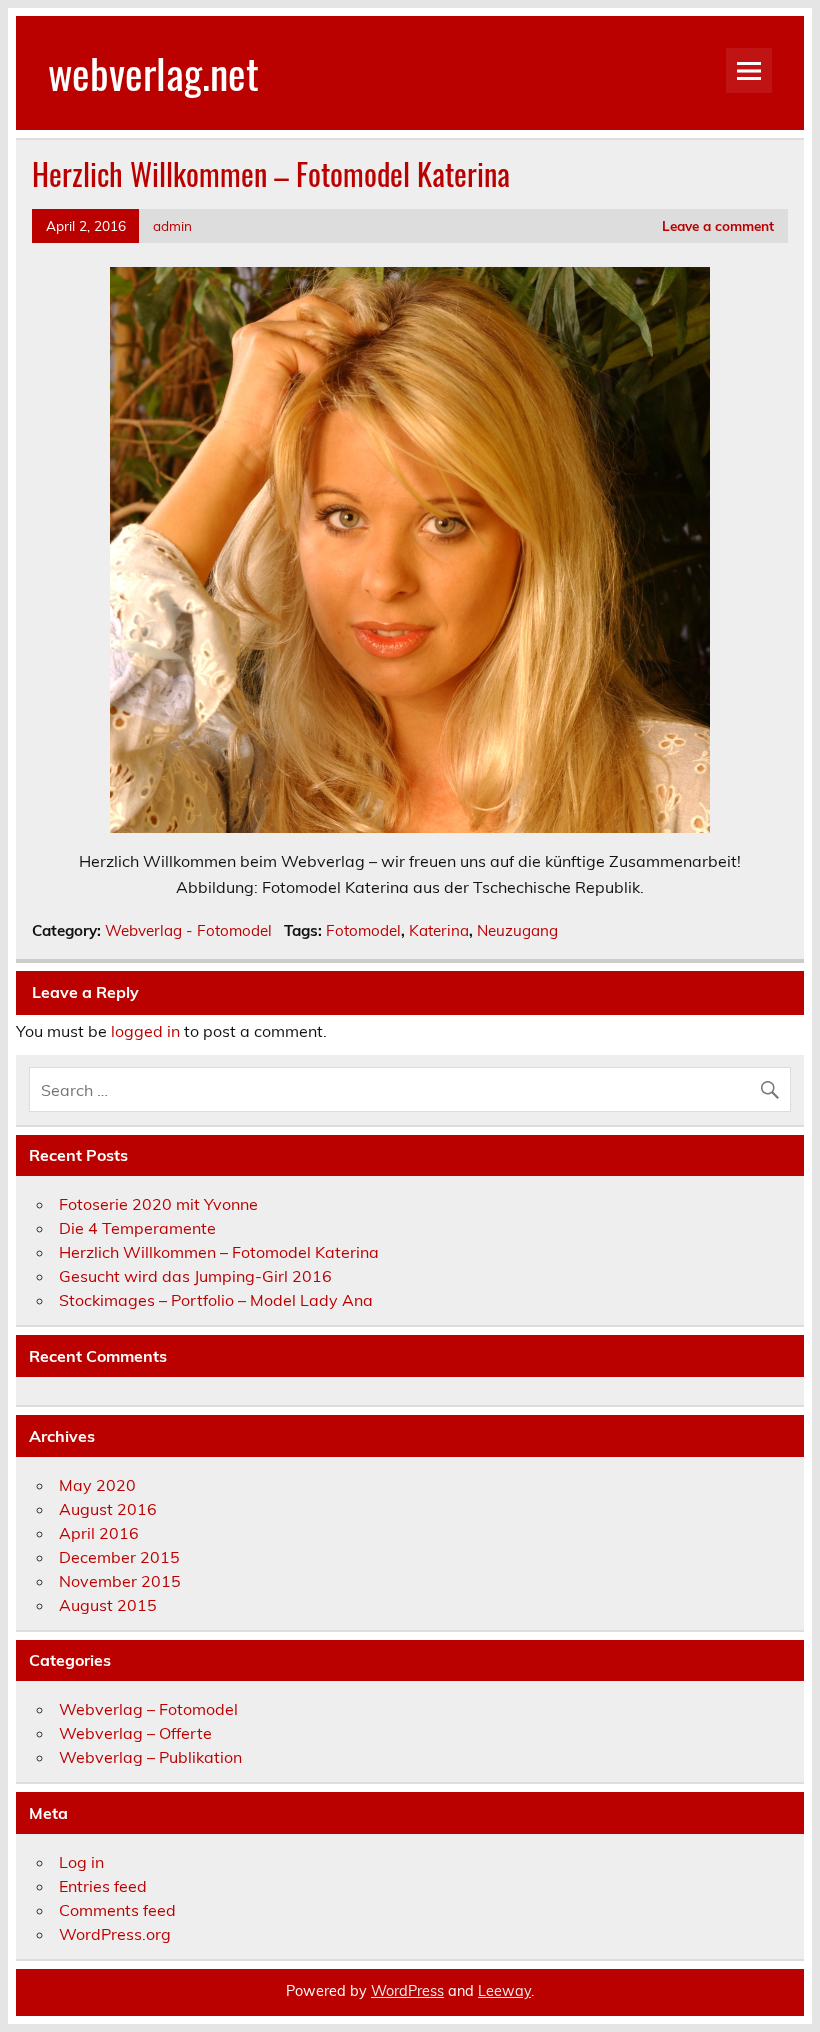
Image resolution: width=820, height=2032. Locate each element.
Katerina (439, 930)
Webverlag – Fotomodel (148, 1709)
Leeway (504, 1991)
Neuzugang (517, 930)
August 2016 (108, 1509)
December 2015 (119, 1557)
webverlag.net (153, 72)
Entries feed (103, 1886)
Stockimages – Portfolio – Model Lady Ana (216, 1300)
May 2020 (97, 1485)
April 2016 (99, 1533)
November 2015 (120, 1581)
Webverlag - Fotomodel (188, 930)
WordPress (407, 1991)
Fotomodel (363, 930)
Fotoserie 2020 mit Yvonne (158, 1204)
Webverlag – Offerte (135, 1733)
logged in (145, 1031)
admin (172, 225)
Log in (81, 1862)
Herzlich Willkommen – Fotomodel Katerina (219, 1252)
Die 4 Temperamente (137, 1228)
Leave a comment (718, 225)
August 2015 (108, 1605)
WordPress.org (115, 1934)
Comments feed (117, 1910)
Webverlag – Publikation (150, 1757)
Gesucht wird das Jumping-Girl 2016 (195, 1276)
